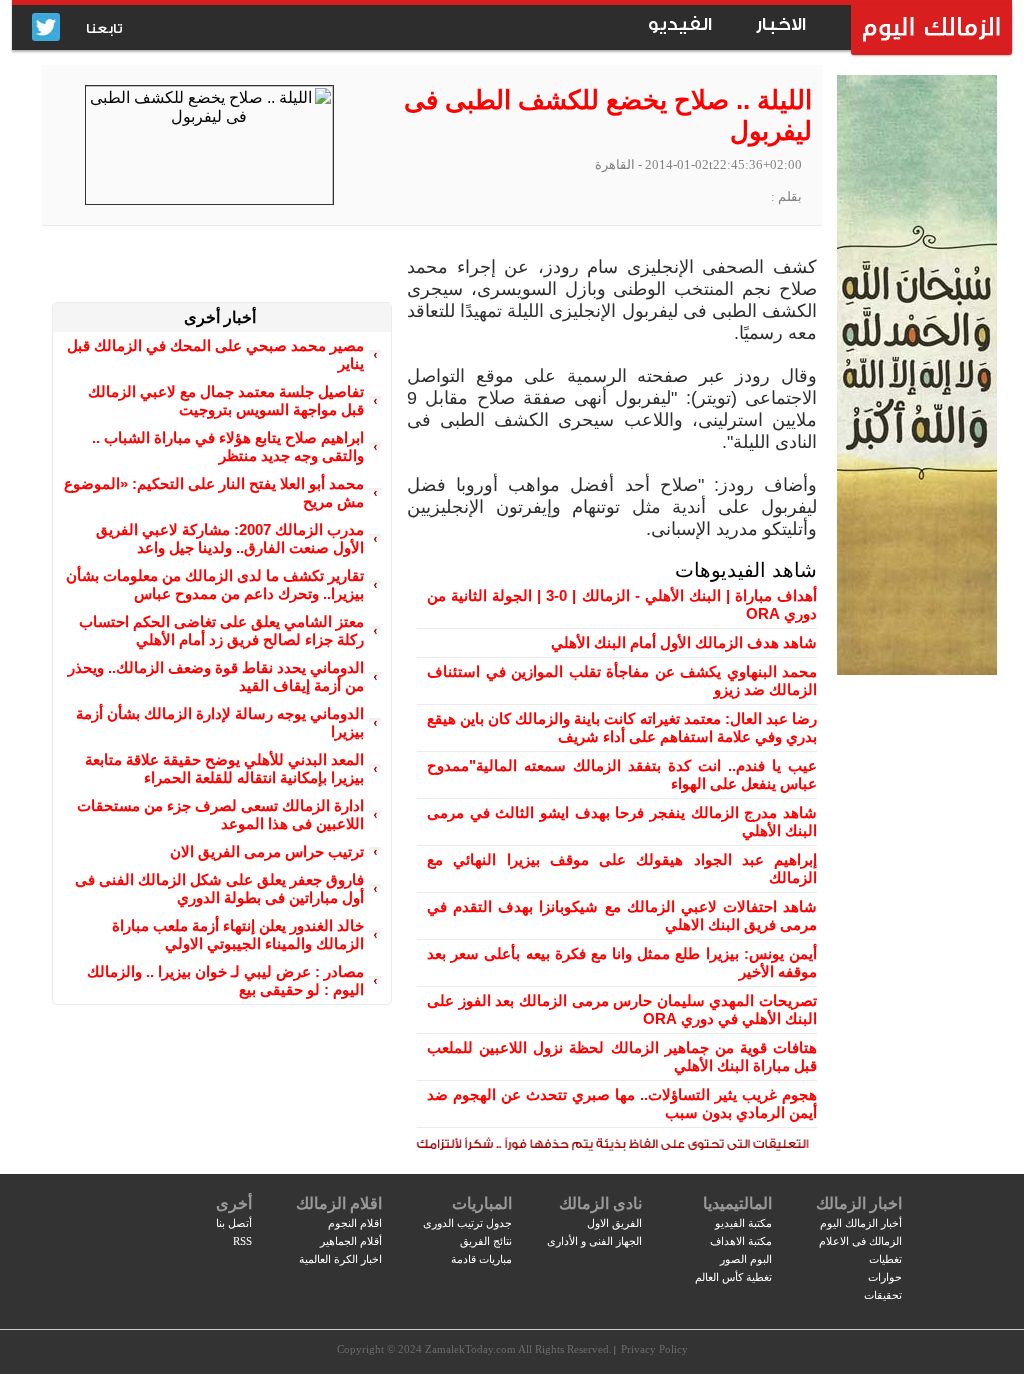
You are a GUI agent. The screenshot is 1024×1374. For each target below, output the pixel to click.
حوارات (885, 1277)
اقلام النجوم (355, 1223)
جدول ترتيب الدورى (467, 1223)
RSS (242, 1241)
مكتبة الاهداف (741, 1241)
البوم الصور (746, 1259)
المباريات (482, 1203)
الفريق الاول (614, 1223)
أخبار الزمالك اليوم (861, 1223)
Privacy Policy (654, 1349)
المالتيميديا (737, 1203)
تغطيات (885, 1259)
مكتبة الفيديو (743, 1223)
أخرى (234, 1203)
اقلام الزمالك (339, 1203)
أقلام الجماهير (351, 1241)
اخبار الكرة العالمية (340, 1259)
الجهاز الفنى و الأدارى (594, 1241)
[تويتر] (46, 28)
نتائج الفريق (486, 1241)
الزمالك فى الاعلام (860, 1241)
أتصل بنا (234, 1223)
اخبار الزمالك (859, 1203)
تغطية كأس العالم (733, 1277)
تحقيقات (883, 1295)
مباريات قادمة (481, 1259)
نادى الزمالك (600, 1203)
